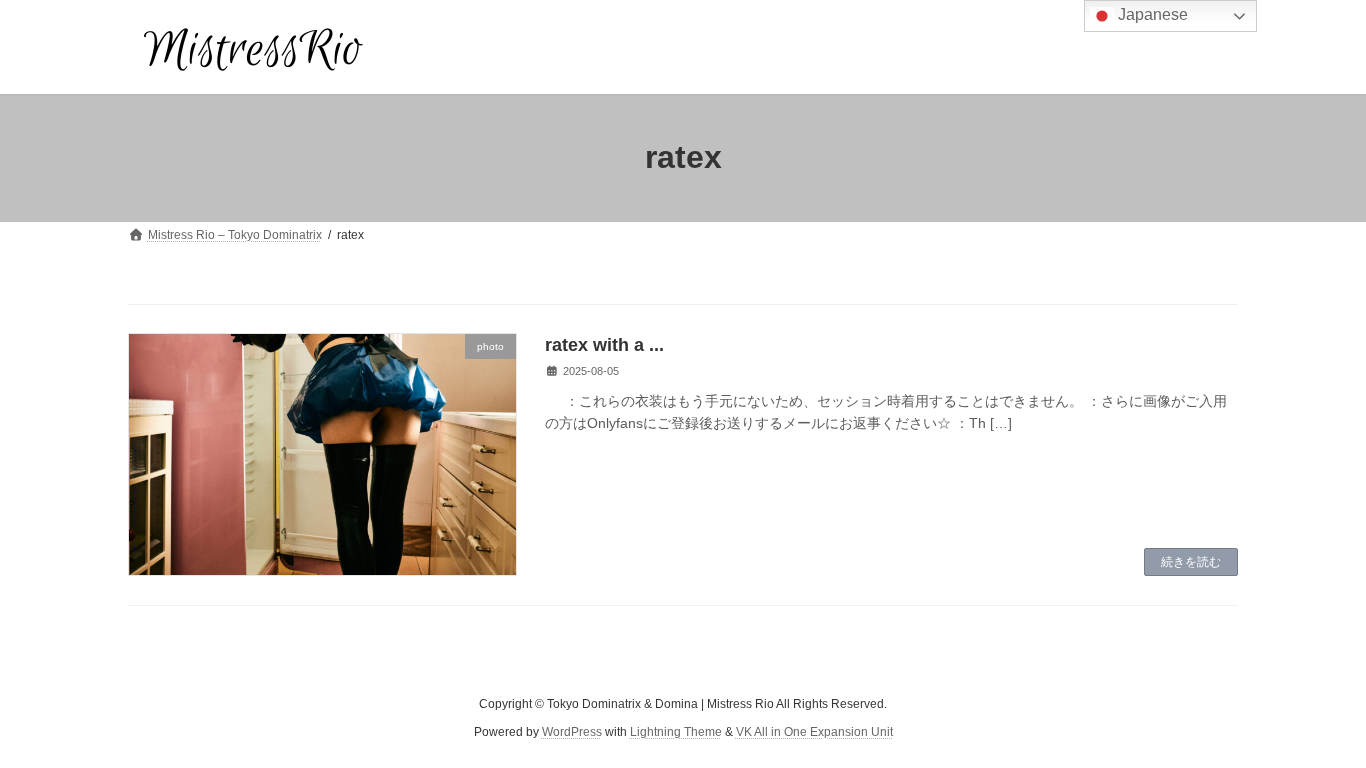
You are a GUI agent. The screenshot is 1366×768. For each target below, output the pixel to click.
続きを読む (1191, 562)
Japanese (1151, 14)
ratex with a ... (604, 345)
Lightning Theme (676, 732)
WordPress (572, 732)
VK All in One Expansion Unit (814, 732)
